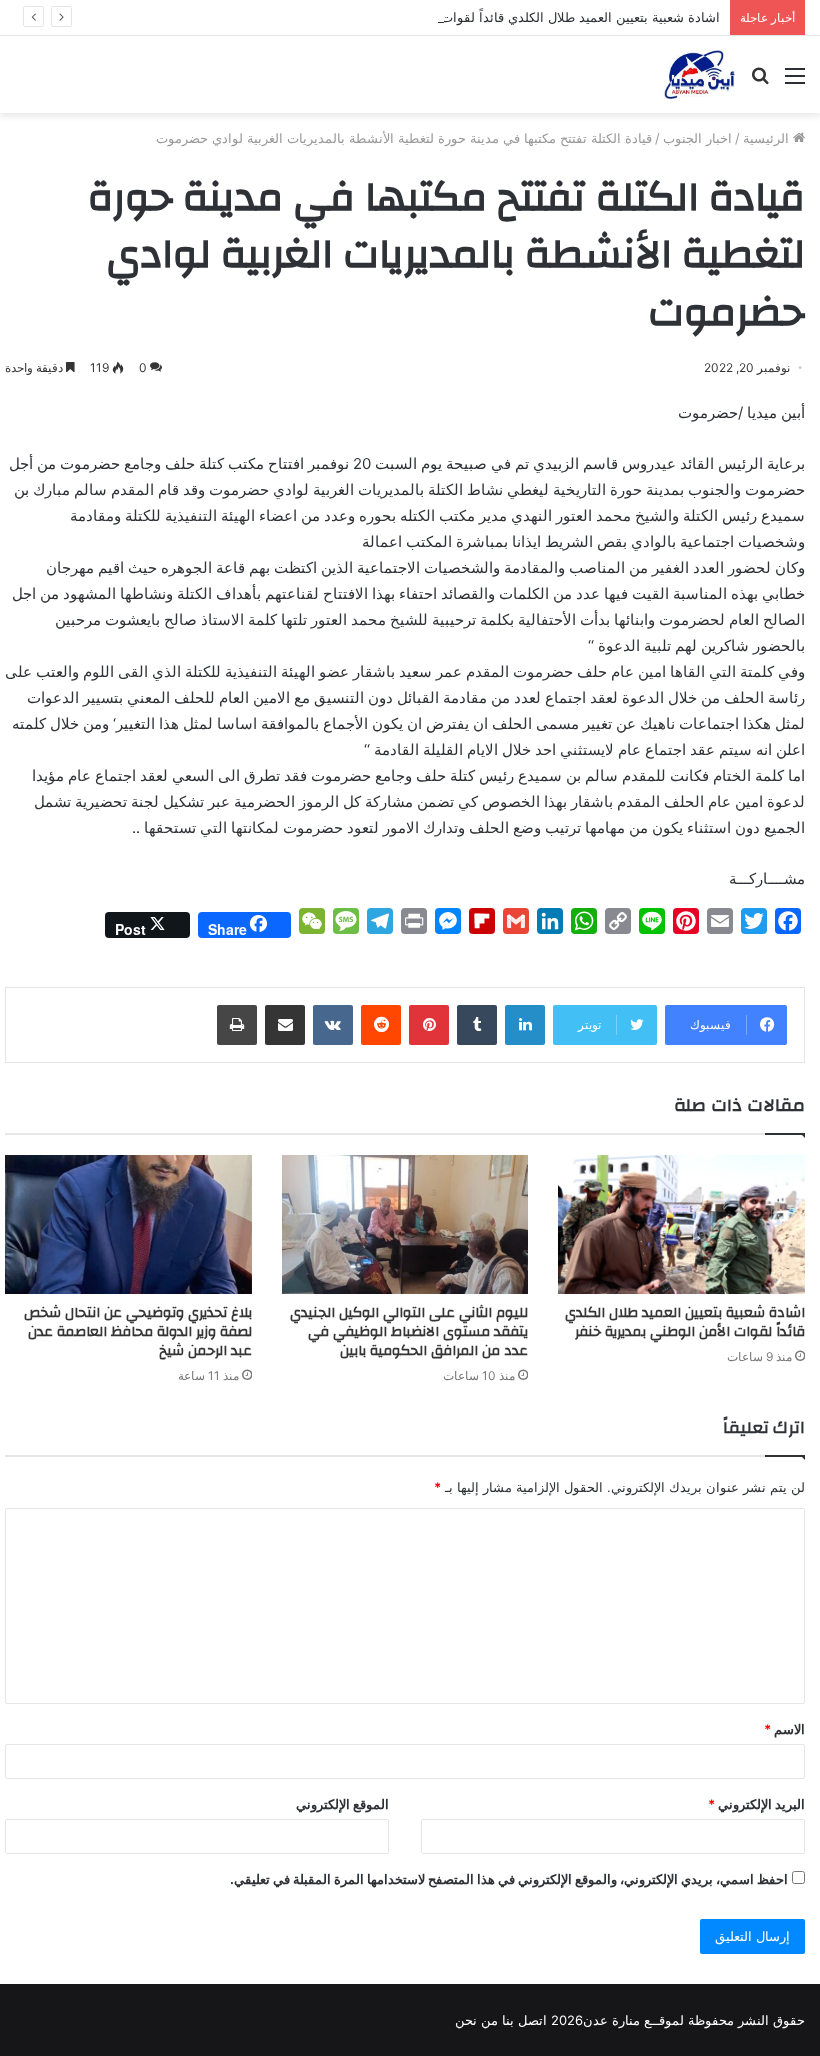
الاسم (784, 1729)
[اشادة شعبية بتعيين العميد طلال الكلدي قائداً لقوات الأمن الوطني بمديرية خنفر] (681, 1224)
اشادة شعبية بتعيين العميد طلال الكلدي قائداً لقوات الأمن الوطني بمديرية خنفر (505, 17)
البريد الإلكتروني (756, 1804)
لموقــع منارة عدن (633, 2020)
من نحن (476, 2020)
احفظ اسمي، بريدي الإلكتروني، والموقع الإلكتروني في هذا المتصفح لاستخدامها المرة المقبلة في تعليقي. (509, 1879)
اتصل (532, 2020)
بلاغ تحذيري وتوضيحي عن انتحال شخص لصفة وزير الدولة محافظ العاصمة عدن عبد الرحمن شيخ (138, 1332)
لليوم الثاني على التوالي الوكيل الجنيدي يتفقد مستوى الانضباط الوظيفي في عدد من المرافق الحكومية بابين (409, 1332)
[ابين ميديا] (699, 74)
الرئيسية (768, 138)
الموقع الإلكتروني (342, 1804)
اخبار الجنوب (697, 138)
